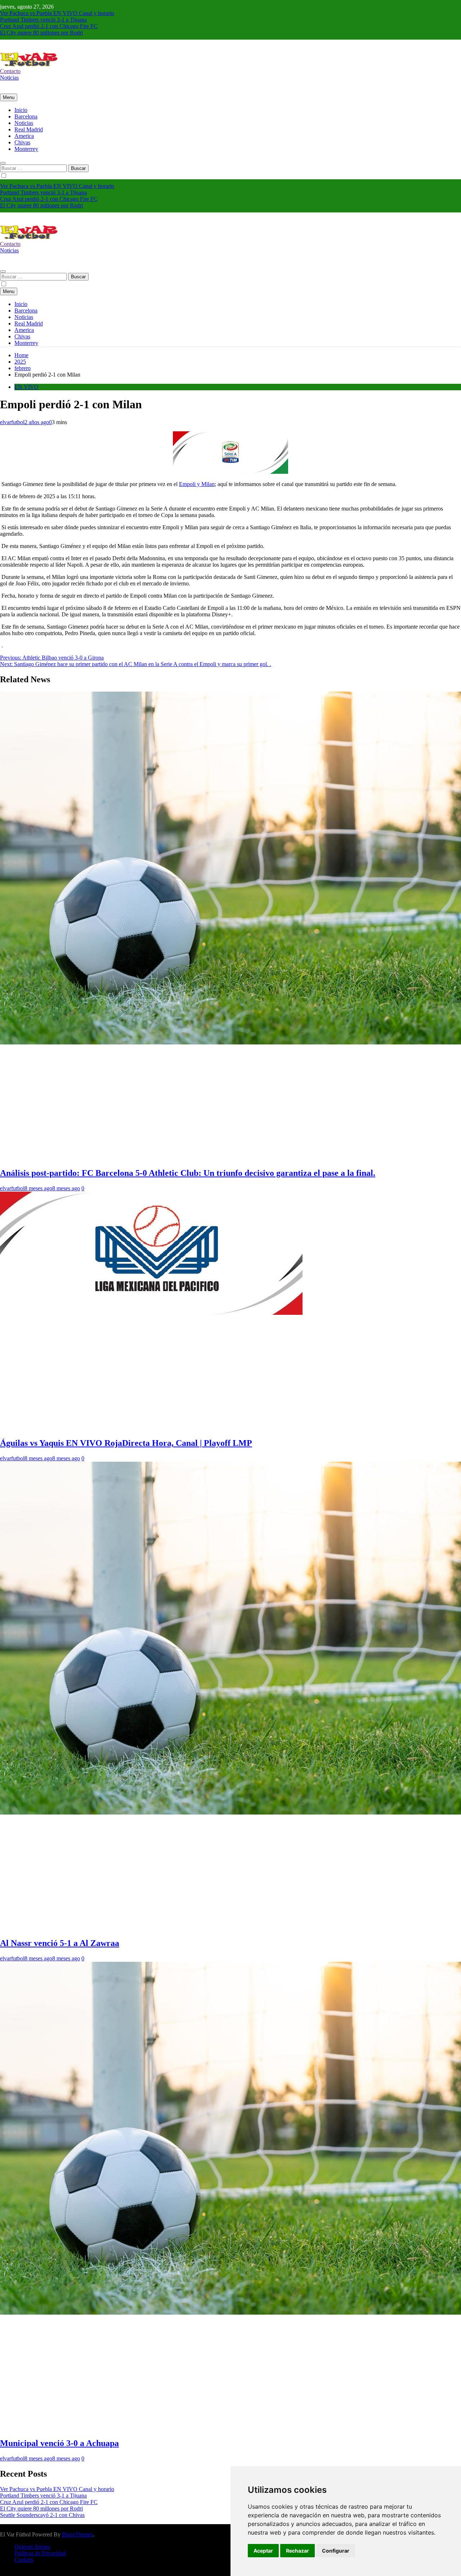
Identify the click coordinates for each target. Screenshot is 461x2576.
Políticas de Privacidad (40, 2553)
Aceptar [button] (263, 2551)
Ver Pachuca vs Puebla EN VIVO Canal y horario (57, 13)
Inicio (21, 110)
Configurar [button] (336, 2551)
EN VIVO (26, 387)
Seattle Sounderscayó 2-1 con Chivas (42, 2515)
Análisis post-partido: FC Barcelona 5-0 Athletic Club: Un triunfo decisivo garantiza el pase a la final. (188, 1173)
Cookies (24, 2560)
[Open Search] (3, 163)
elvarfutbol (12, 422)
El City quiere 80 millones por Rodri (41, 33)
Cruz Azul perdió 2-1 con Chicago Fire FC (49, 26)
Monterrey (26, 149)
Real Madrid (29, 129)
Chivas (22, 142)
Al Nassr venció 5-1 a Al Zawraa (60, 1943)
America (24, 136)
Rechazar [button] (297, 2551)
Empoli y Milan (197, 484)
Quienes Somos (32, 2547)
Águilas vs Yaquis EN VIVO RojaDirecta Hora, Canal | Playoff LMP (126, 1443)
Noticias (24, 123)
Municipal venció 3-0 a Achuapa (59, 2443)
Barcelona (26, 116)
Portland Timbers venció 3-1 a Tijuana (43, 20)
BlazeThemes (77, 2534)
